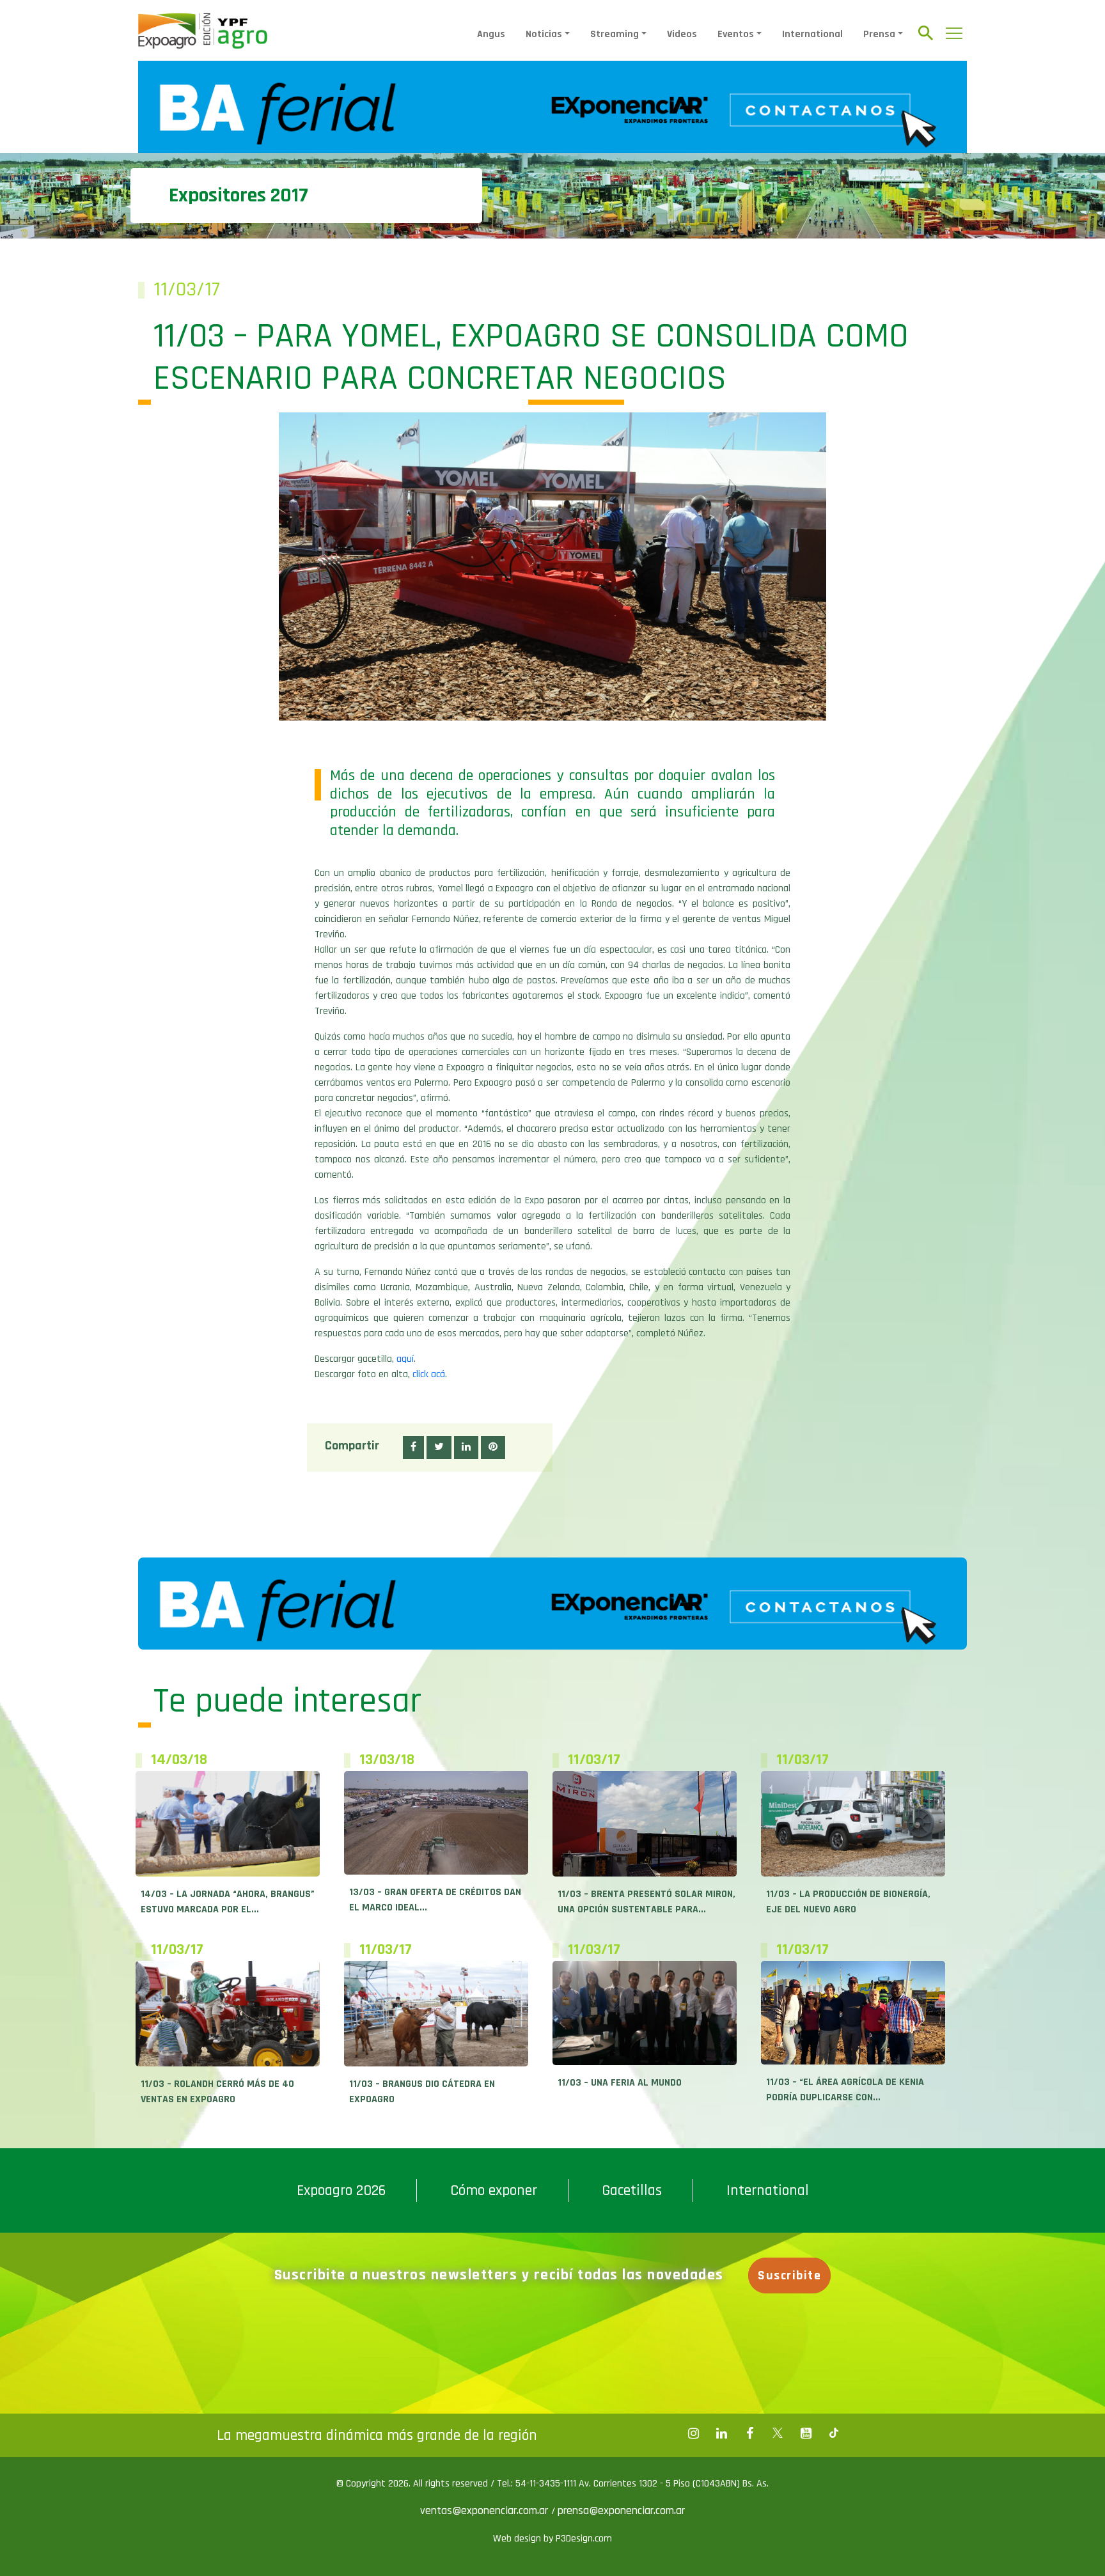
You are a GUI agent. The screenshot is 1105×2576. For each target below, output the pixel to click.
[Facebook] (693, 2433)
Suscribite (789, 2275)
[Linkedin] (721, 2433)
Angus (491, 34)
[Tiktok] (834, 2433)
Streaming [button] (615, 34)
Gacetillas (632, 2190)
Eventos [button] (736, 34)
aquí (405, 1359)
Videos (682, 34)
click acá (429, 1374)
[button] (413, 1448)
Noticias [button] (544, 34)
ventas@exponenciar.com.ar (486, 2510)
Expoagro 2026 (341, 2190)
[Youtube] (806, 2433)
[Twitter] (778, 2433)
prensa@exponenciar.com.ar (621, 2510)
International (812, 34)
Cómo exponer (494, 2190)
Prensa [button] (879, 34)
